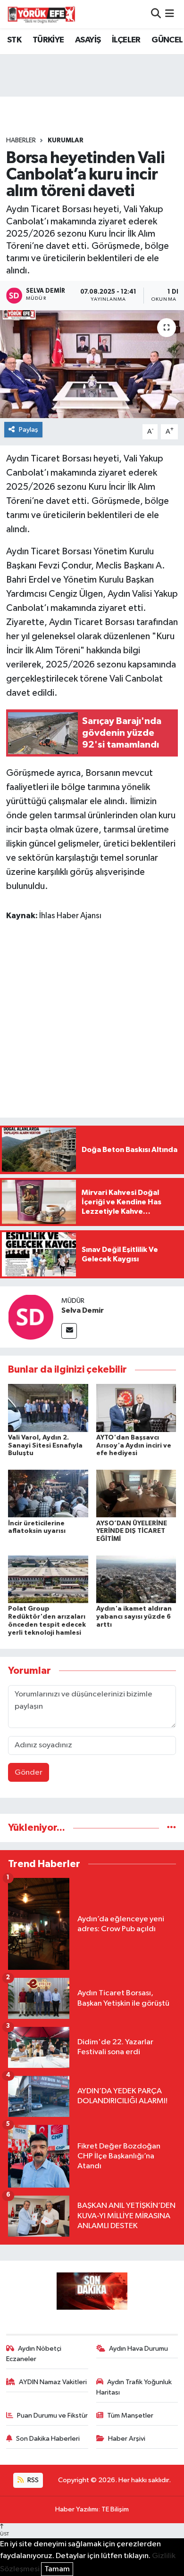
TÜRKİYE (48, 40)
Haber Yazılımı (77, 2509)
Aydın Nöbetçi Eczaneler (34, 2354)
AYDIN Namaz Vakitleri (53, 2382)
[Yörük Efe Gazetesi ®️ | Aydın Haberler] (42, 14)
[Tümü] (171, 1828)
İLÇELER (126, 40)
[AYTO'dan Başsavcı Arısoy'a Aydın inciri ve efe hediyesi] (136, 1408)
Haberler (21, 140)
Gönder (29, 1773)
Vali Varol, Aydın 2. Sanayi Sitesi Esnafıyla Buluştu (45, 1446)
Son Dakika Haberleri (48, 2439)
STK (14, 40)
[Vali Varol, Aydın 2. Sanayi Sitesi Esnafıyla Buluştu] (48, 1408)
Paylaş (29, 430)
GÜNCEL (167, 40)
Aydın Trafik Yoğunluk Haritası (134, 2387)
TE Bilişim (115, 2509)
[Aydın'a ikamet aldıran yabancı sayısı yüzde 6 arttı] (136, 1579)
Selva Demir (83, 1310)
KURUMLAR (66, 140)
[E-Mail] (69, 1331)
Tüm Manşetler (130, 2416)
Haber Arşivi (127, 2439)
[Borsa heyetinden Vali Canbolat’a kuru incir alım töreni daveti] (92, 364)
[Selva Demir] (31, 1317)
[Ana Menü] (170, 14)
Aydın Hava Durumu (138, 2349)
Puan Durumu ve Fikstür (52, 2416)
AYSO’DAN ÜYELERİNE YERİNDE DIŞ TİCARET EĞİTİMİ (132, 1531)
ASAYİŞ (88, 40)
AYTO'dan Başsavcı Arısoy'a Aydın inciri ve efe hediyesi (134, 1446)
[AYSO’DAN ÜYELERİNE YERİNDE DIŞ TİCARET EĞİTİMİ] (136, 1494)
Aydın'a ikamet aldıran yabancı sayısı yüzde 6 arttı (134, 1617)
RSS (32, 2480)
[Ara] (156, 14)
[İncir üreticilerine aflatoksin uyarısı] (48, 1494)
